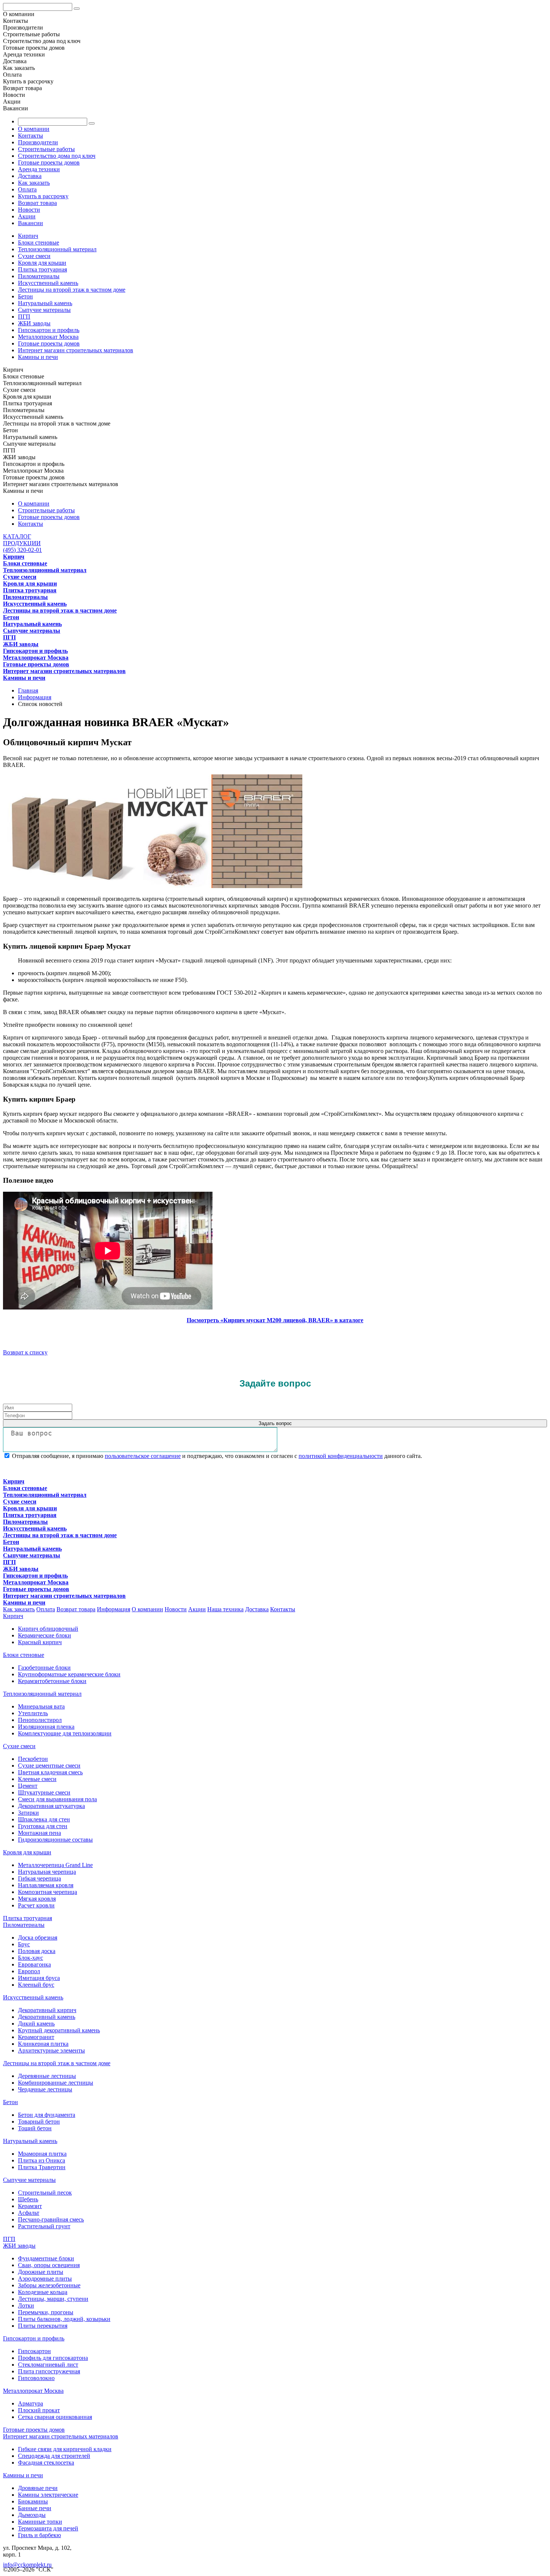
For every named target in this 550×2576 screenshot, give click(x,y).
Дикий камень (36, 2024)
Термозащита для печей (48, 2528)
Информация (114, 1609)
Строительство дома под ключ (57, 156)
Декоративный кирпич (47, 2010)
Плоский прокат (39, 2410)
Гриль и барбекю (39, 2535)
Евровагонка (34, 1964)
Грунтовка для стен (43, 1826)
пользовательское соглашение (143, 1456)
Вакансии (30, 223)
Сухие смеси (34, 256)
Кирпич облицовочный (48, 1629)
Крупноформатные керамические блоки (69, 1674)
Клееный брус (36, 1985)
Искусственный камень (48, 283)
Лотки (26, 2305)
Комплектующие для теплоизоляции (65, 1733)
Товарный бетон (39, 2121)
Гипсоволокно (36, 2378)
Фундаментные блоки (46, 2258)
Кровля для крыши (42, 263)
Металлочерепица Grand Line (55, 1865)
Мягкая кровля (37, 1899)
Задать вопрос (275, 1423)
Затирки (28, 1813)
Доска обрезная (38, 1938)
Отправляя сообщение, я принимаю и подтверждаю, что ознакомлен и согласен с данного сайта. (216, 1456)
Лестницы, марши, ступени (53, 2299)
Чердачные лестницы (45, 2089)
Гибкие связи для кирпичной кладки (65, 2449)
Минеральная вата (41, 1706)
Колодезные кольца (43, 2292)
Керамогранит (36, 2037)
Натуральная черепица (47, 1872)
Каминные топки (40, 2522)
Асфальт (29, 2213)
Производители (38, 142)
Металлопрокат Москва (48, 337)
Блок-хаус (30, 1958)
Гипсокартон (34, 2351)
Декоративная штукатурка (51, 1806)
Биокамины (33, 2501)
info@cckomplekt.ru (27, 2565)
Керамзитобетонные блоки (52, 1681)
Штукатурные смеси (44, 1792)
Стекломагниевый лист (48, 2365)
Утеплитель (33, 1713)
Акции (27, 216)
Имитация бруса (39, 1978)
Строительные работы (46, 149)
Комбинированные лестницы (56, 2083)
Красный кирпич (40, 1642)
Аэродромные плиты (45, 2279)
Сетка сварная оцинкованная (55, 2417)
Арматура (30, 2403)
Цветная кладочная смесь (50, 1772)
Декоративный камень (47, 2017)
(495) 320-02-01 (22, 550)
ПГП (24, 317)
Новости (29, 210)
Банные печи (35, 2508)
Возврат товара (37, 203)
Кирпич (28, 236)
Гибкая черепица (39, 1878)
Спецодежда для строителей (54, 2456)
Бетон (25, 296)
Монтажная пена (39, 1833)
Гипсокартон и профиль (49, 330)
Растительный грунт (44, 2226)
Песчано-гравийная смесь (51, 2219)
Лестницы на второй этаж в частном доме (72, 290)
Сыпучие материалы (44, 310)
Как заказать (34, 183)
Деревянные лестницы (47, 2076)
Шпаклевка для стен (44, 1819)
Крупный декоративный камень (59, 2030)
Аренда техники (39, 169)
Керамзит (30, 2206)
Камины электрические (48, 2495)
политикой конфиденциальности (341, 1456)
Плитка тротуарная (42, 269)
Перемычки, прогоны (46, 2312)
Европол (29, 1971)
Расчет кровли (36, 1905)
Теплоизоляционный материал (57, 249)
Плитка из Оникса (42, 2160)
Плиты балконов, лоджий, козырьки (64, 2319)
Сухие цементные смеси (49, 1766)
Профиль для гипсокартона (53, 2358)
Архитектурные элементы (51, 2050)
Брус (24, 1944)
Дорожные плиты (41, 2272)
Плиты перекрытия (43, 2326)
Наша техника (225, 1609)
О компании (34, 129)
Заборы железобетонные (49, 2285)
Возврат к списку (25, 1352)
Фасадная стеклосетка (46, 2463)
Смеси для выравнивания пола (57, 1799)
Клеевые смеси (37, 1779)
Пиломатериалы (39, 276)
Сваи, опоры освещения (49, 2265)
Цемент (28, 1786)
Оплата (27, 189)
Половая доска (37, 1951)
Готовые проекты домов (49, 162)
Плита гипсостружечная (49, 2371)
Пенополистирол (40, 1720)
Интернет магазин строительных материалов (76, 350)
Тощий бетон (35, 2128)
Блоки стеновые (39, 242)
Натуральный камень (45, 303)
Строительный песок (45, 2193)
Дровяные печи (38, 2488)
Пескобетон (33, 1759)
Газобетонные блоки (44, 1668)
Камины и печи (38, 357)
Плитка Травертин (42, 2167)
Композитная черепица (48, 1892)
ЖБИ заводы (34, 323)
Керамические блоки (45, 1635)
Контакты (30, 136)
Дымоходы (32, 2515)
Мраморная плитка (42, 2154)
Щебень (28, 2199)
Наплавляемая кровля (46, 1885)
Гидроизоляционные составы (55, 1840)
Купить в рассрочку (43, 196)
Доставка (30, 176)
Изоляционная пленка (46, 1727)
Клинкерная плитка (43, 2044)
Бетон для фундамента (47, 2115)
